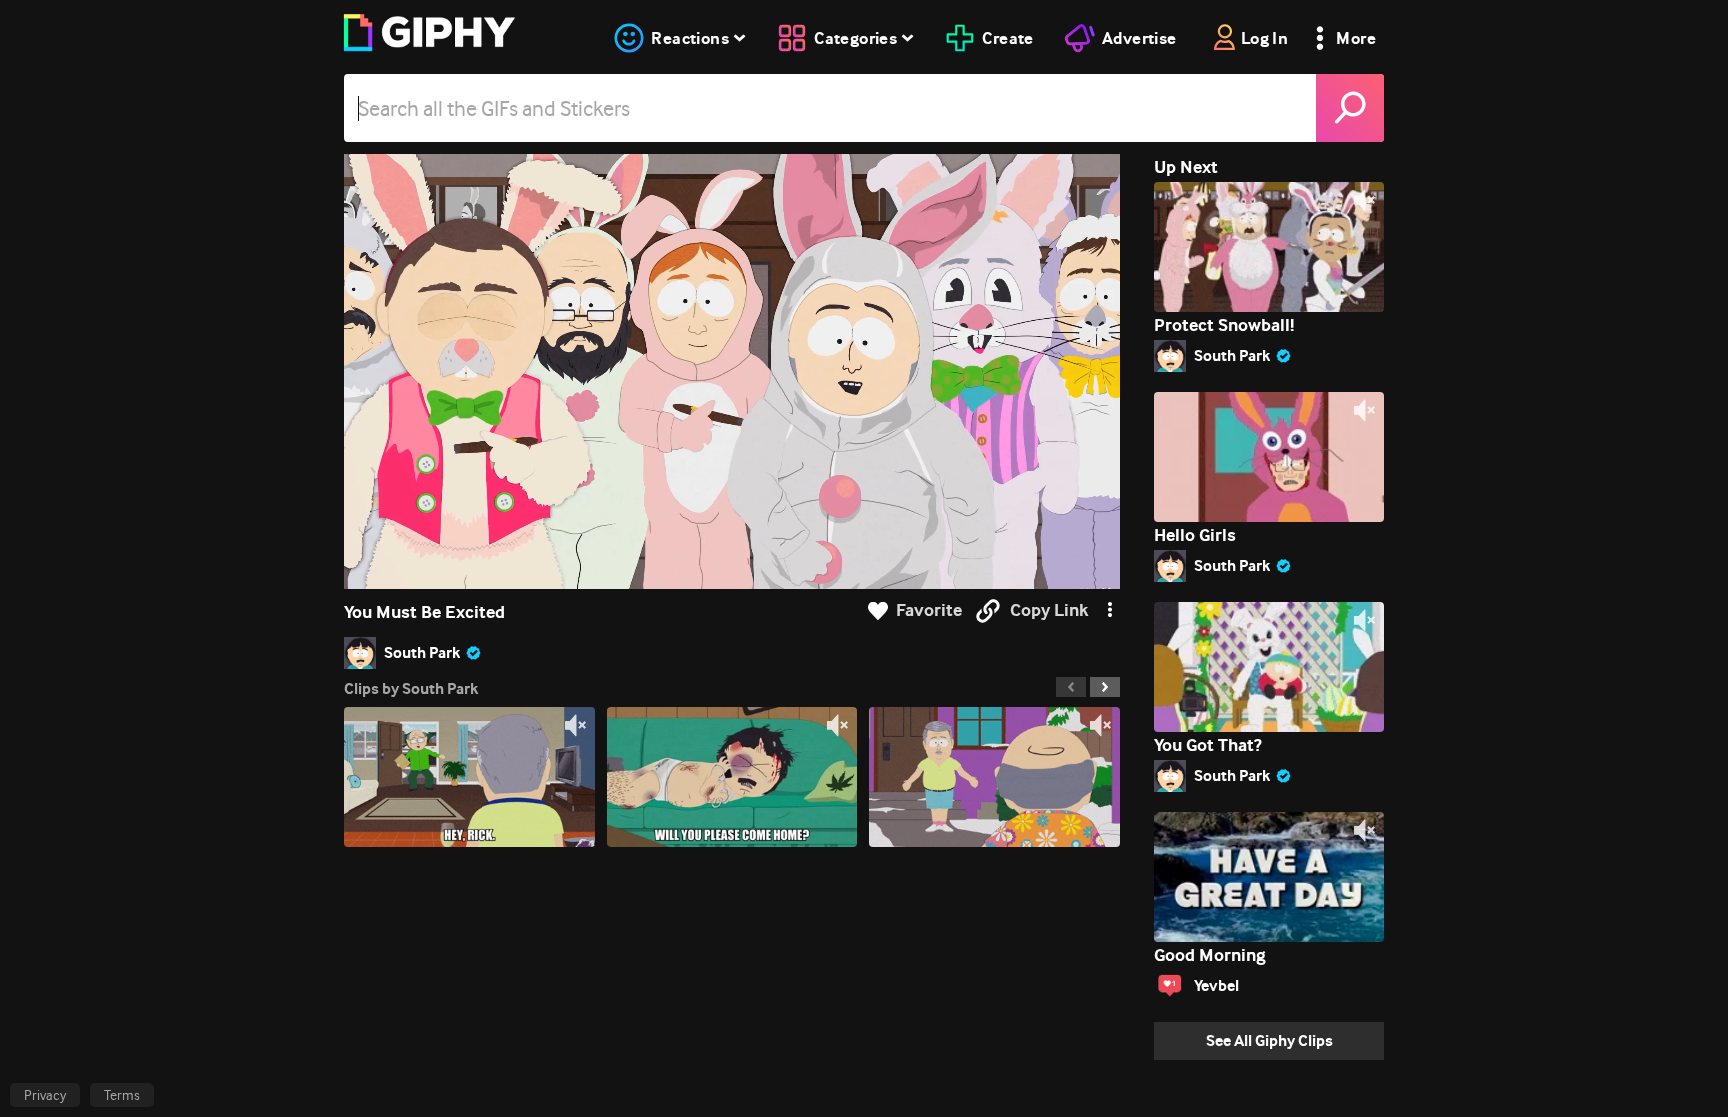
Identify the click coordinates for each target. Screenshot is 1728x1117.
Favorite (929, 610)
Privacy (45, 1095)
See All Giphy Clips (1269, 1040)
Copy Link (1049, 610)
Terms (122, 1095)
